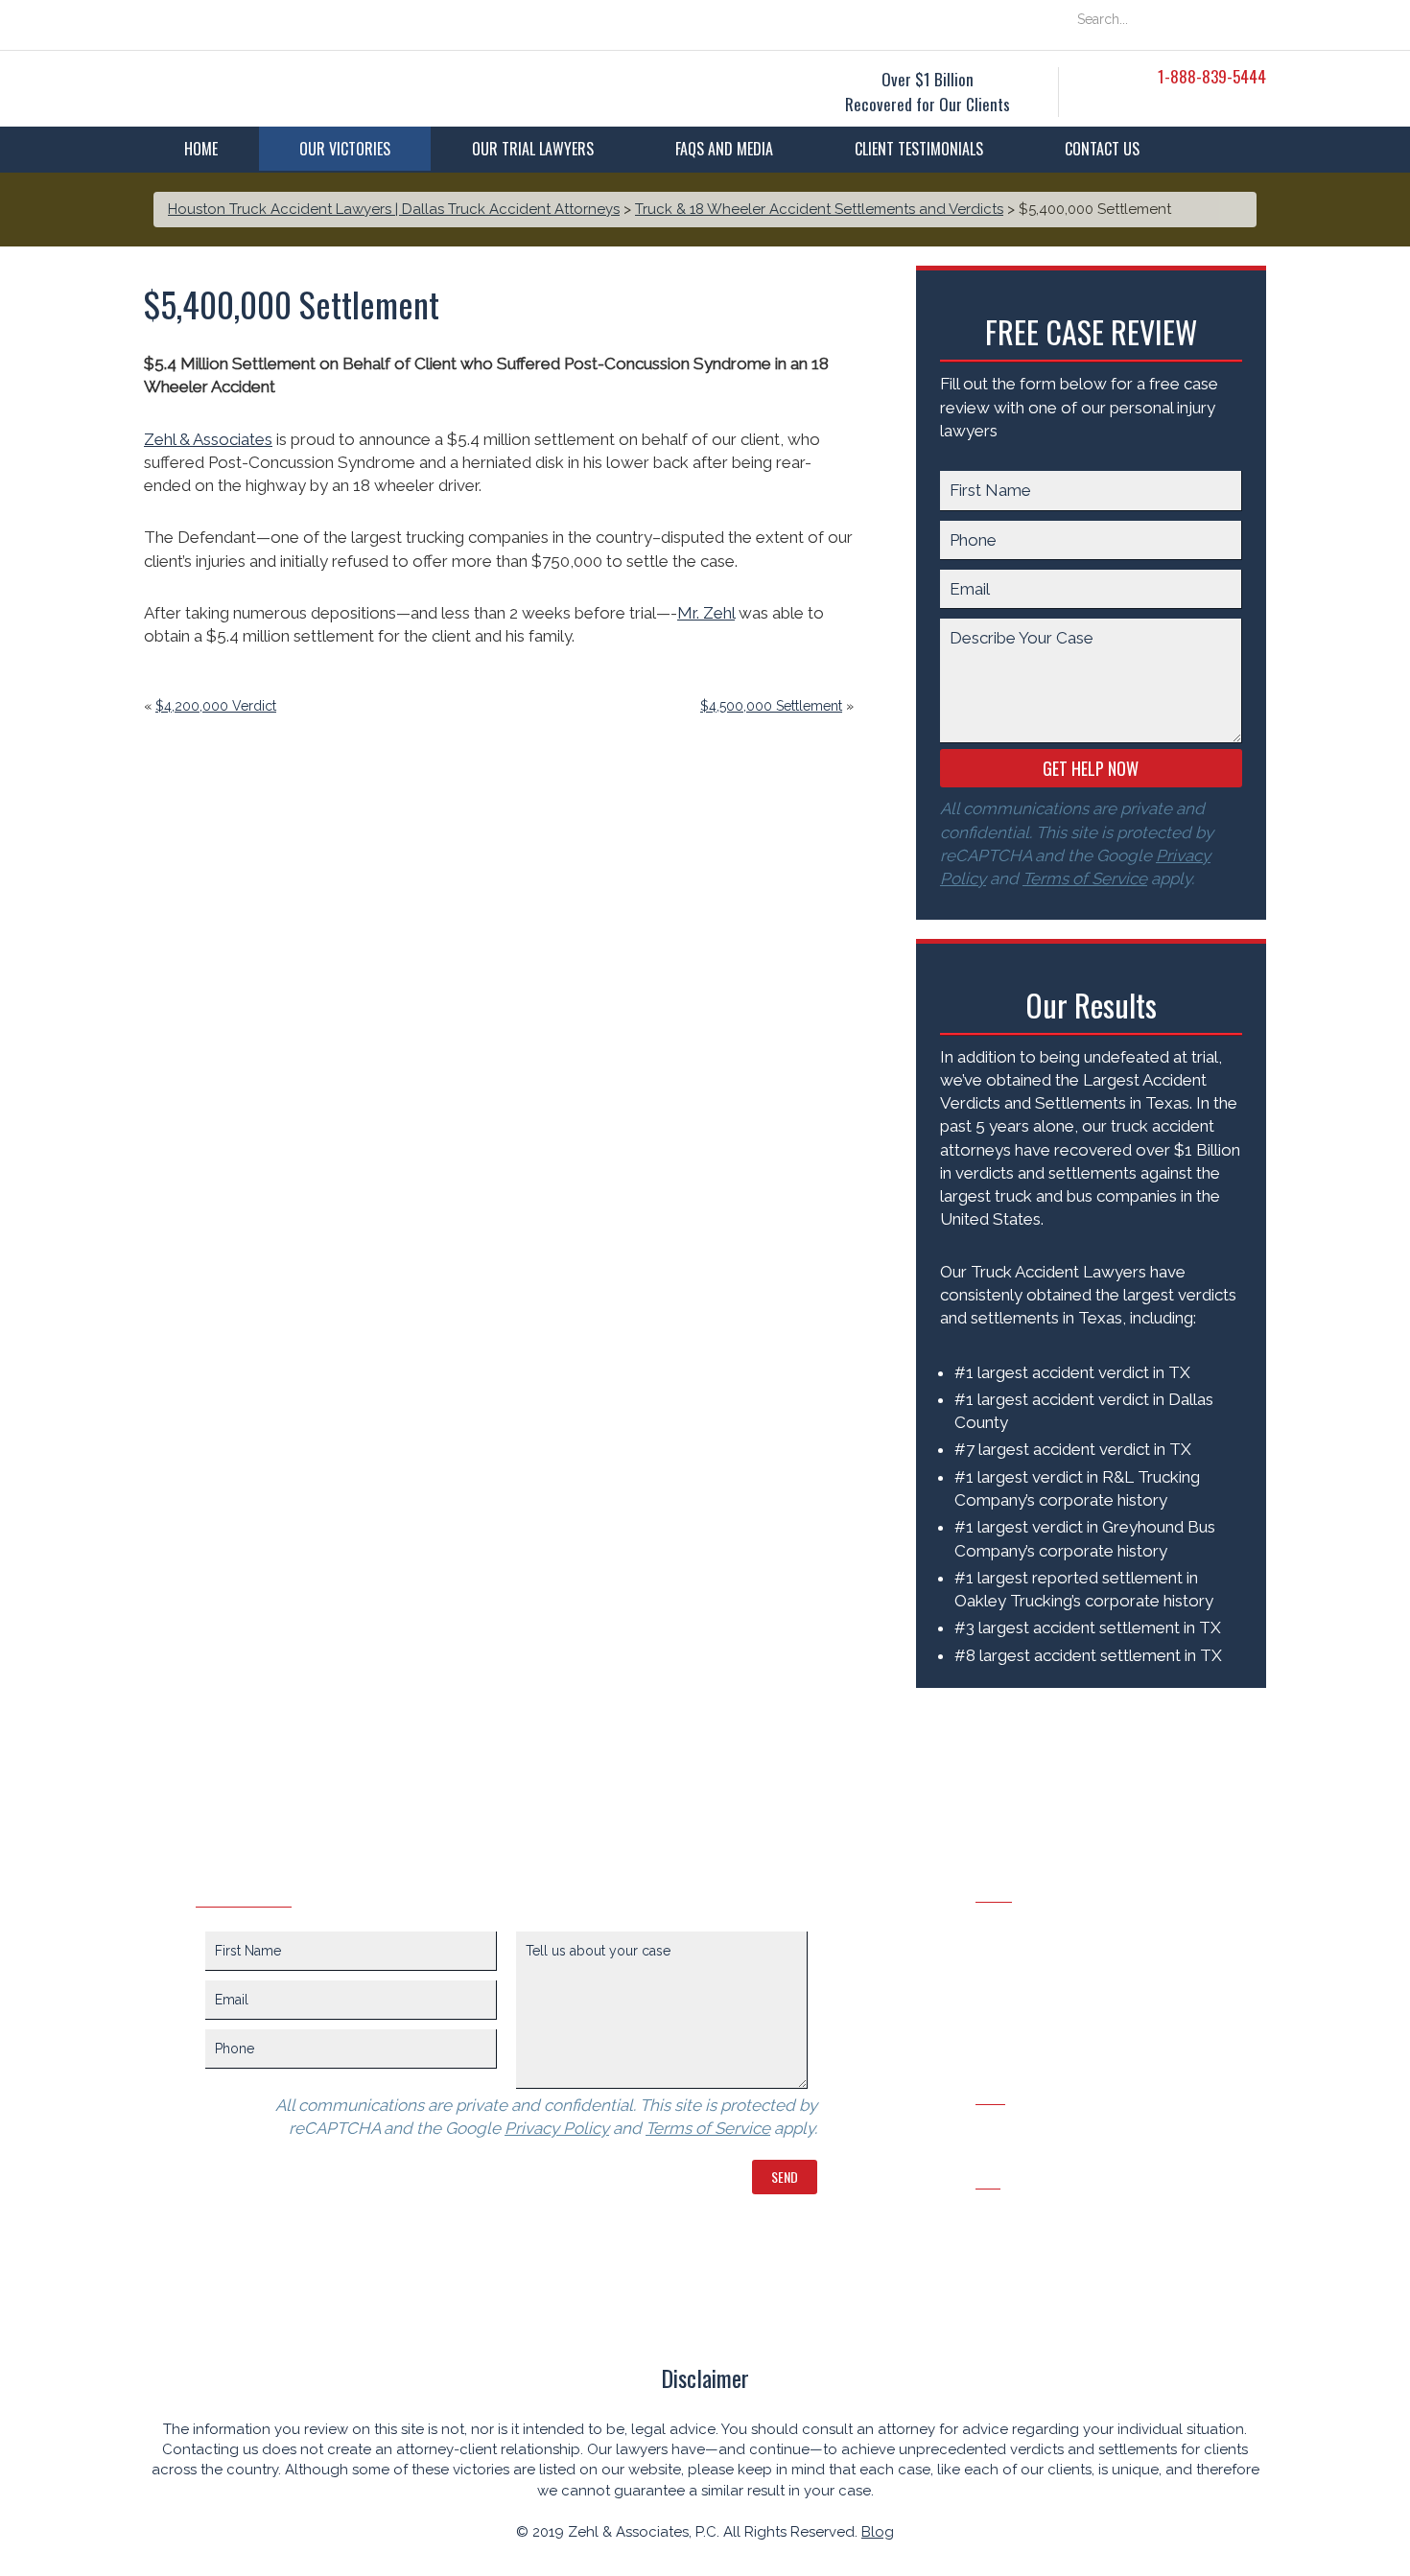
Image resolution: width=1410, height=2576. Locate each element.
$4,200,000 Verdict (216, 706)
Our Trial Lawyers (533, 149)
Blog (878, 2532)
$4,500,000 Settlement (771, 706)
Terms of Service (1085, 878)
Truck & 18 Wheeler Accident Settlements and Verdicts (819, 209)
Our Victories (345, 149)
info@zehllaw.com (1043, 2210)
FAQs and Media (724, 149)
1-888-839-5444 (1212, 76)
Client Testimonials (919, 149)
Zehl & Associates (208, 439)
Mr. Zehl (706, 613)
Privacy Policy (557, 2128)
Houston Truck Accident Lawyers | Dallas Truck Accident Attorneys (394, 209)
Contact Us (1102, 149)
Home (201, 149)
